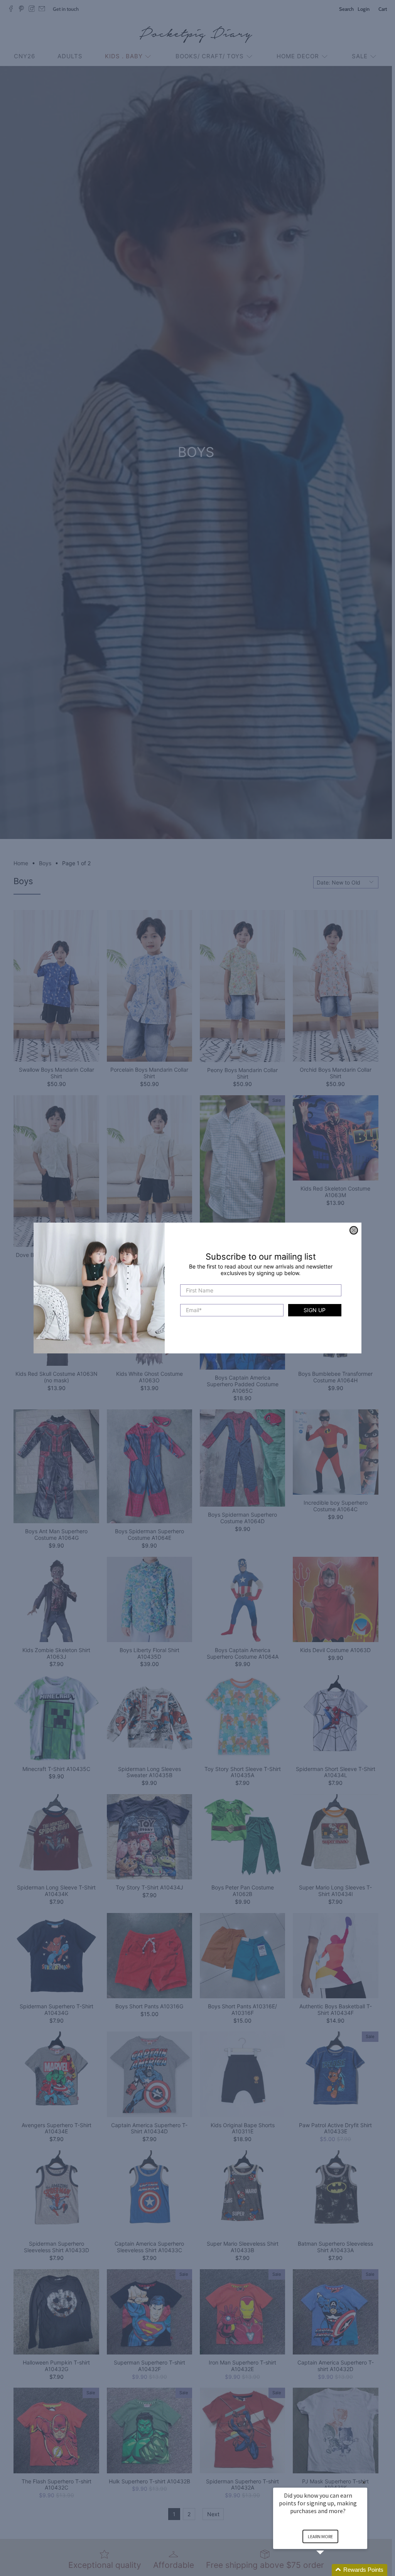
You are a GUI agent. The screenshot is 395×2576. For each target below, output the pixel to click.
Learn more (320, 2536)
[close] (354, 1230)
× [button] (364, 2482)
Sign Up (315, 1310)
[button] (329, 2570)
